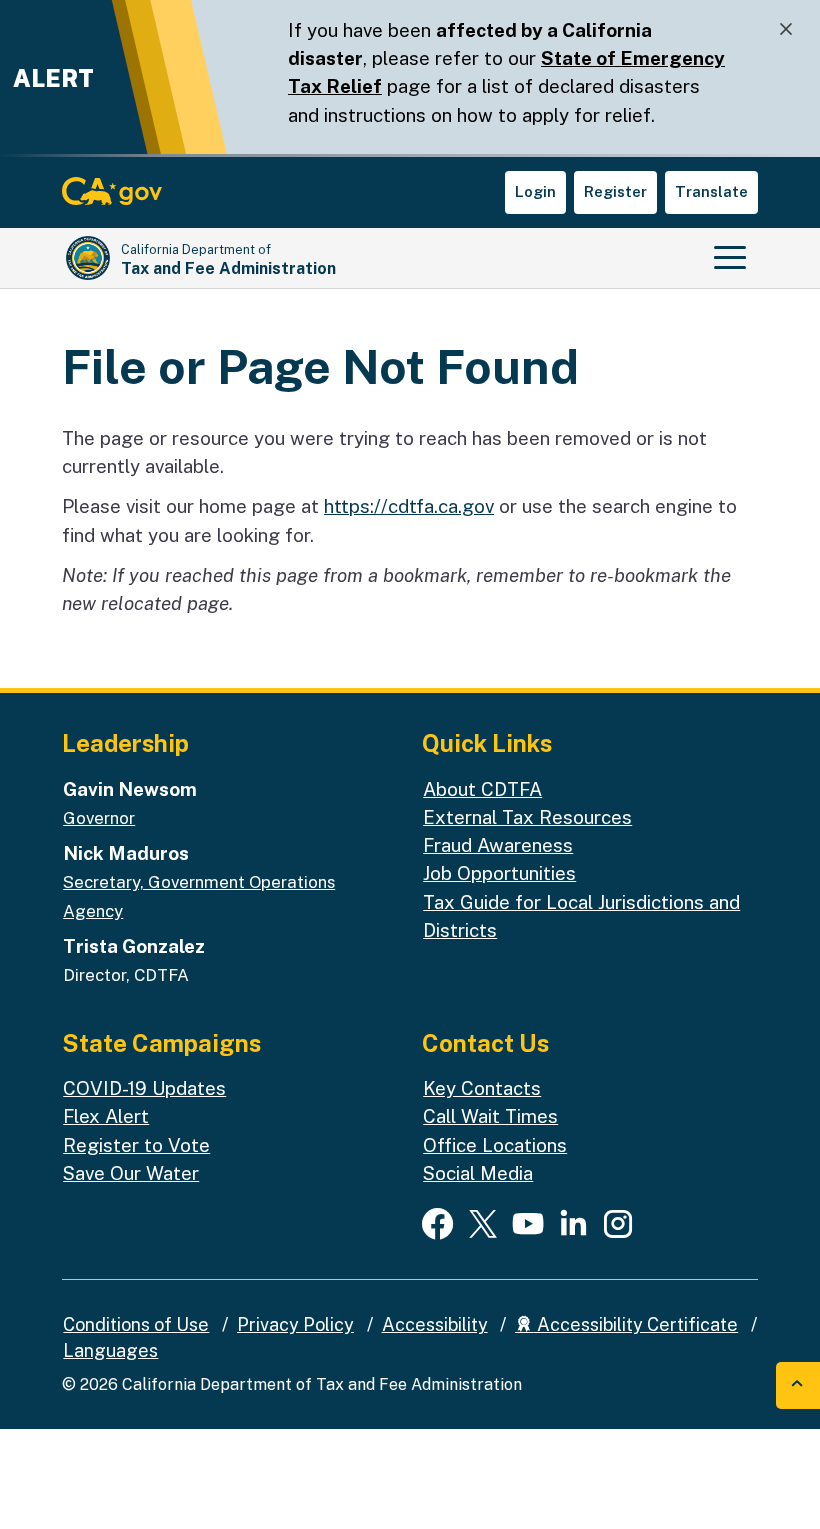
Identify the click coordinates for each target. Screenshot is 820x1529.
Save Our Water (131, 1173)
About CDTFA (482, 789)
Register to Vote (136, 1145)
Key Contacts (482, 1088)
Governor (99, 818)
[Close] (786, 29)
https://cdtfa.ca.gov (409, 506)
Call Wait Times (490, 1116)
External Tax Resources (527, 817)
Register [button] (615, 191)
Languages (110, 1350)
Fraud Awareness (498, 845)
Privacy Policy (295, 1324)
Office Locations (495, 1145)
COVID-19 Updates (144, 1088)
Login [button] (535, 191)
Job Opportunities (499, 873)
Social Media (478, 1173)
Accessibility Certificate (635, 1324)
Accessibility (435, 1324)
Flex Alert (106, 1116)
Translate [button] (711, 191)
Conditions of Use (136, 1324)
